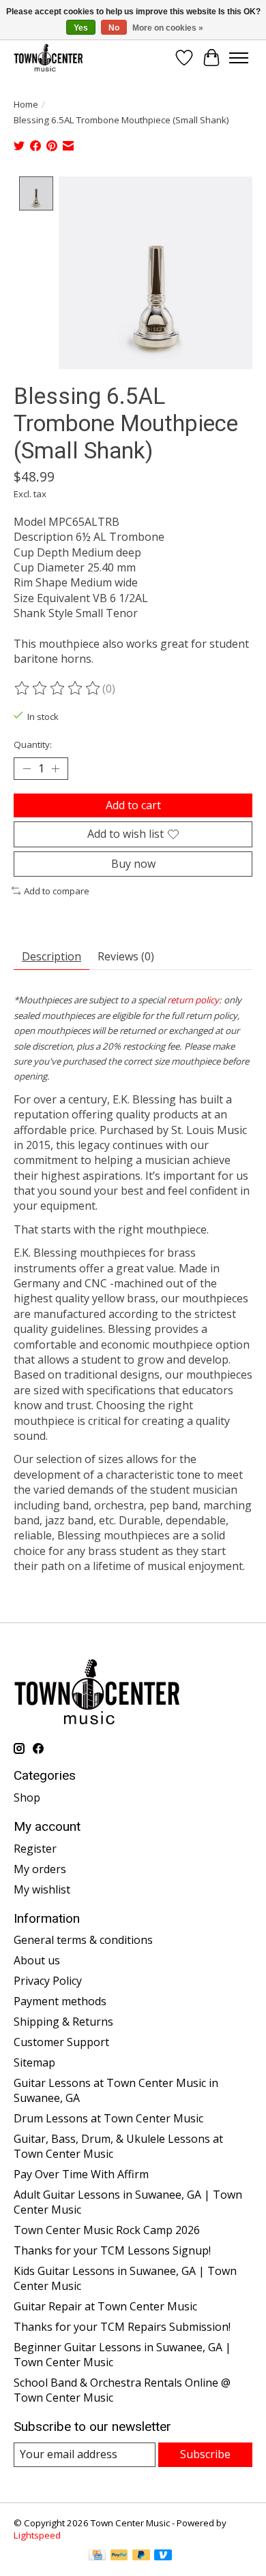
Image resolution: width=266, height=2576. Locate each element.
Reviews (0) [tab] (126, 956)
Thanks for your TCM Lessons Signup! (112, 2250)
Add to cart (133, 805)
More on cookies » (168, 28)
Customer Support (61, 2042)
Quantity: (33, 744)
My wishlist (42, 1889)
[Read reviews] (58, 689)
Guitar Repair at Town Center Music (105, 2306)
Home (26, 104)
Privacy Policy (48, 1981)
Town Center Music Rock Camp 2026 (107, 2230)
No (114, 28)
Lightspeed (37, 2535)
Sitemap (34, 2062)
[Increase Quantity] (55, 769)
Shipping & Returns (63, 2022)
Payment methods (60, 2001)
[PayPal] (119, 2556)
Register (35, 1849)
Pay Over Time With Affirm (81, 2174)
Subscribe (205, 2454)
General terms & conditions (83, 1940)
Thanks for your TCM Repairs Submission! (122, 2327)
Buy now (133, 864)
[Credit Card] (97, 2556)
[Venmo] (163, 2556)
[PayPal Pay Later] (141, 2556)
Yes (81, 28)
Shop (27, 1797)
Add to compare (57, 891)
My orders (40, 1869)
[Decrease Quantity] (27, 769)
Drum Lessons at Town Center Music (108, 2118)
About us (37, 1960)
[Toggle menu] (239, 58)
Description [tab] (51, 956)
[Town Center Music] (48, 58)
